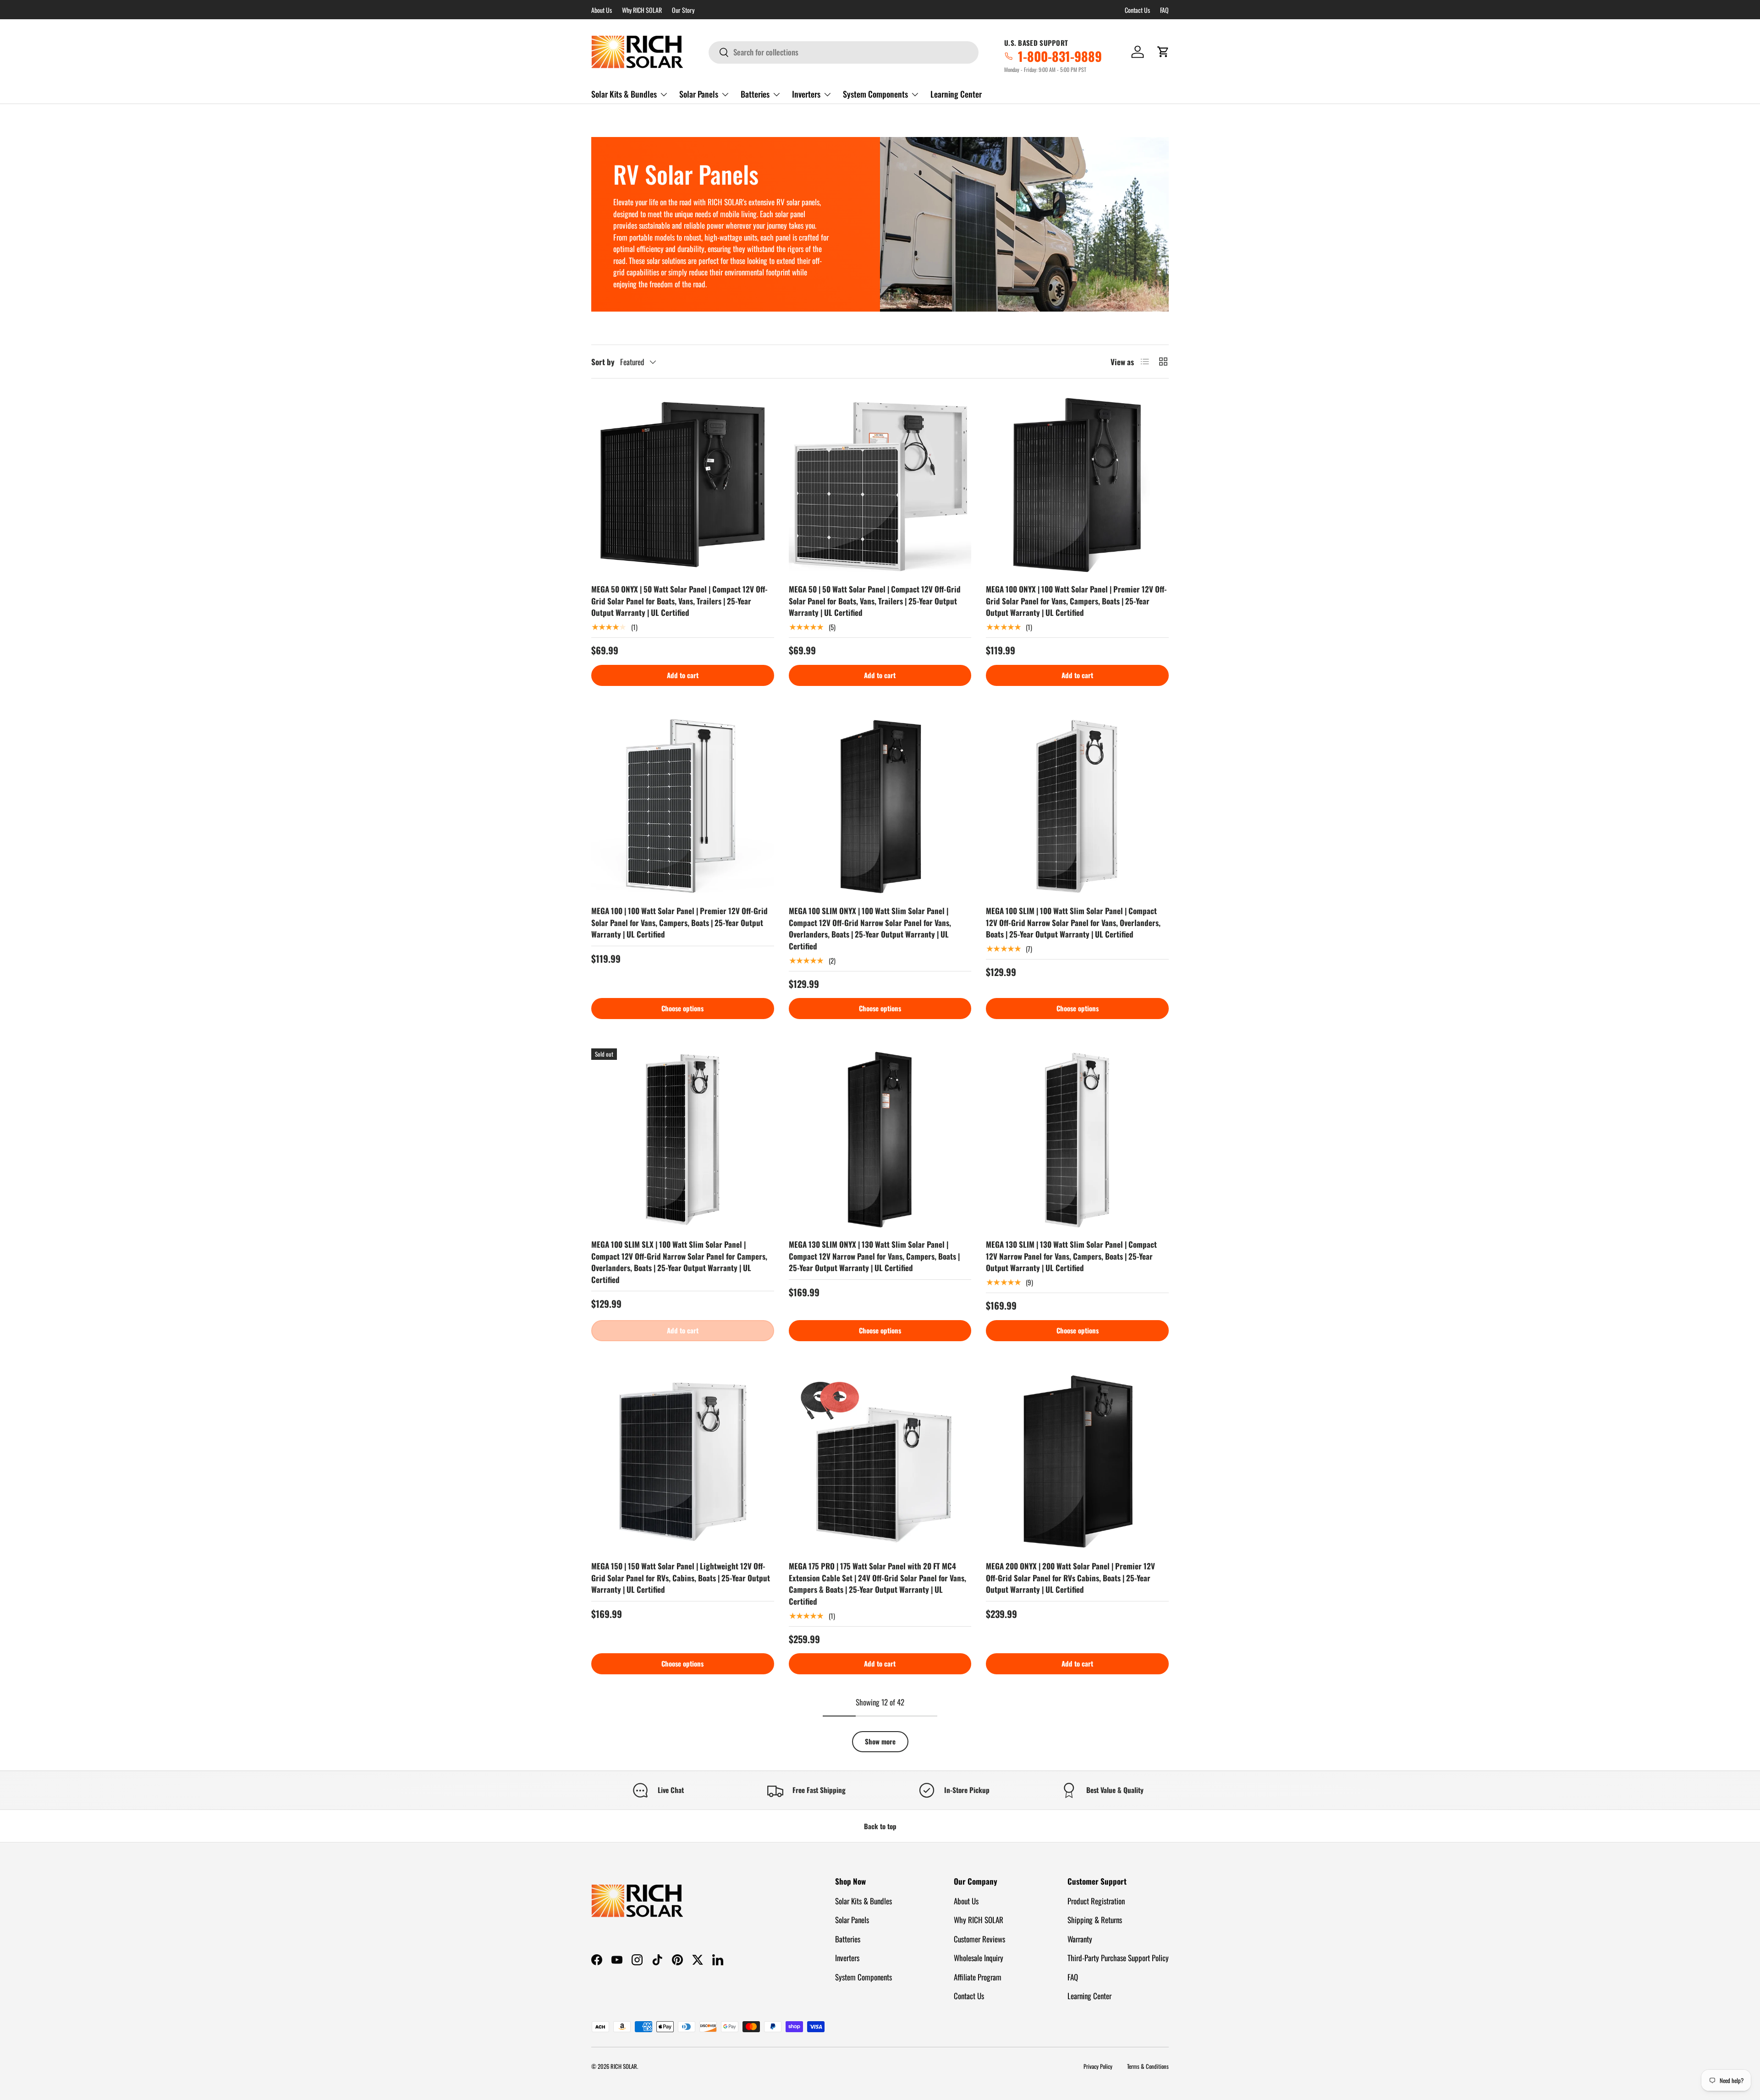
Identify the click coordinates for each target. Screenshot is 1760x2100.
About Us (602, 10)
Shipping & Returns (1095, 1920)
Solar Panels (699, 94)
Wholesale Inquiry (979, 1958)
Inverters (806, 94)
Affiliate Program (978, 1977)
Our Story (683, 10)
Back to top (880, 1826)
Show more (880, 1741)
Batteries (755, 94)
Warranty (1080, 1939)
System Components (875, 94)
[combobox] (844, 52)
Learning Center (956, 94)
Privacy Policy (1098, 2066)
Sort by (603, 362)
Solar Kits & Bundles (624, 94)
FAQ (1164, 10)
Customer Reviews (979, 1939)
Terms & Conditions (1148, 2066)
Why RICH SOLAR (642, 10)
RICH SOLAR (624, 2066)
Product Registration (1096, 1901)
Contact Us (1137, 10)
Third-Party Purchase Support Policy (1118, 1958)
